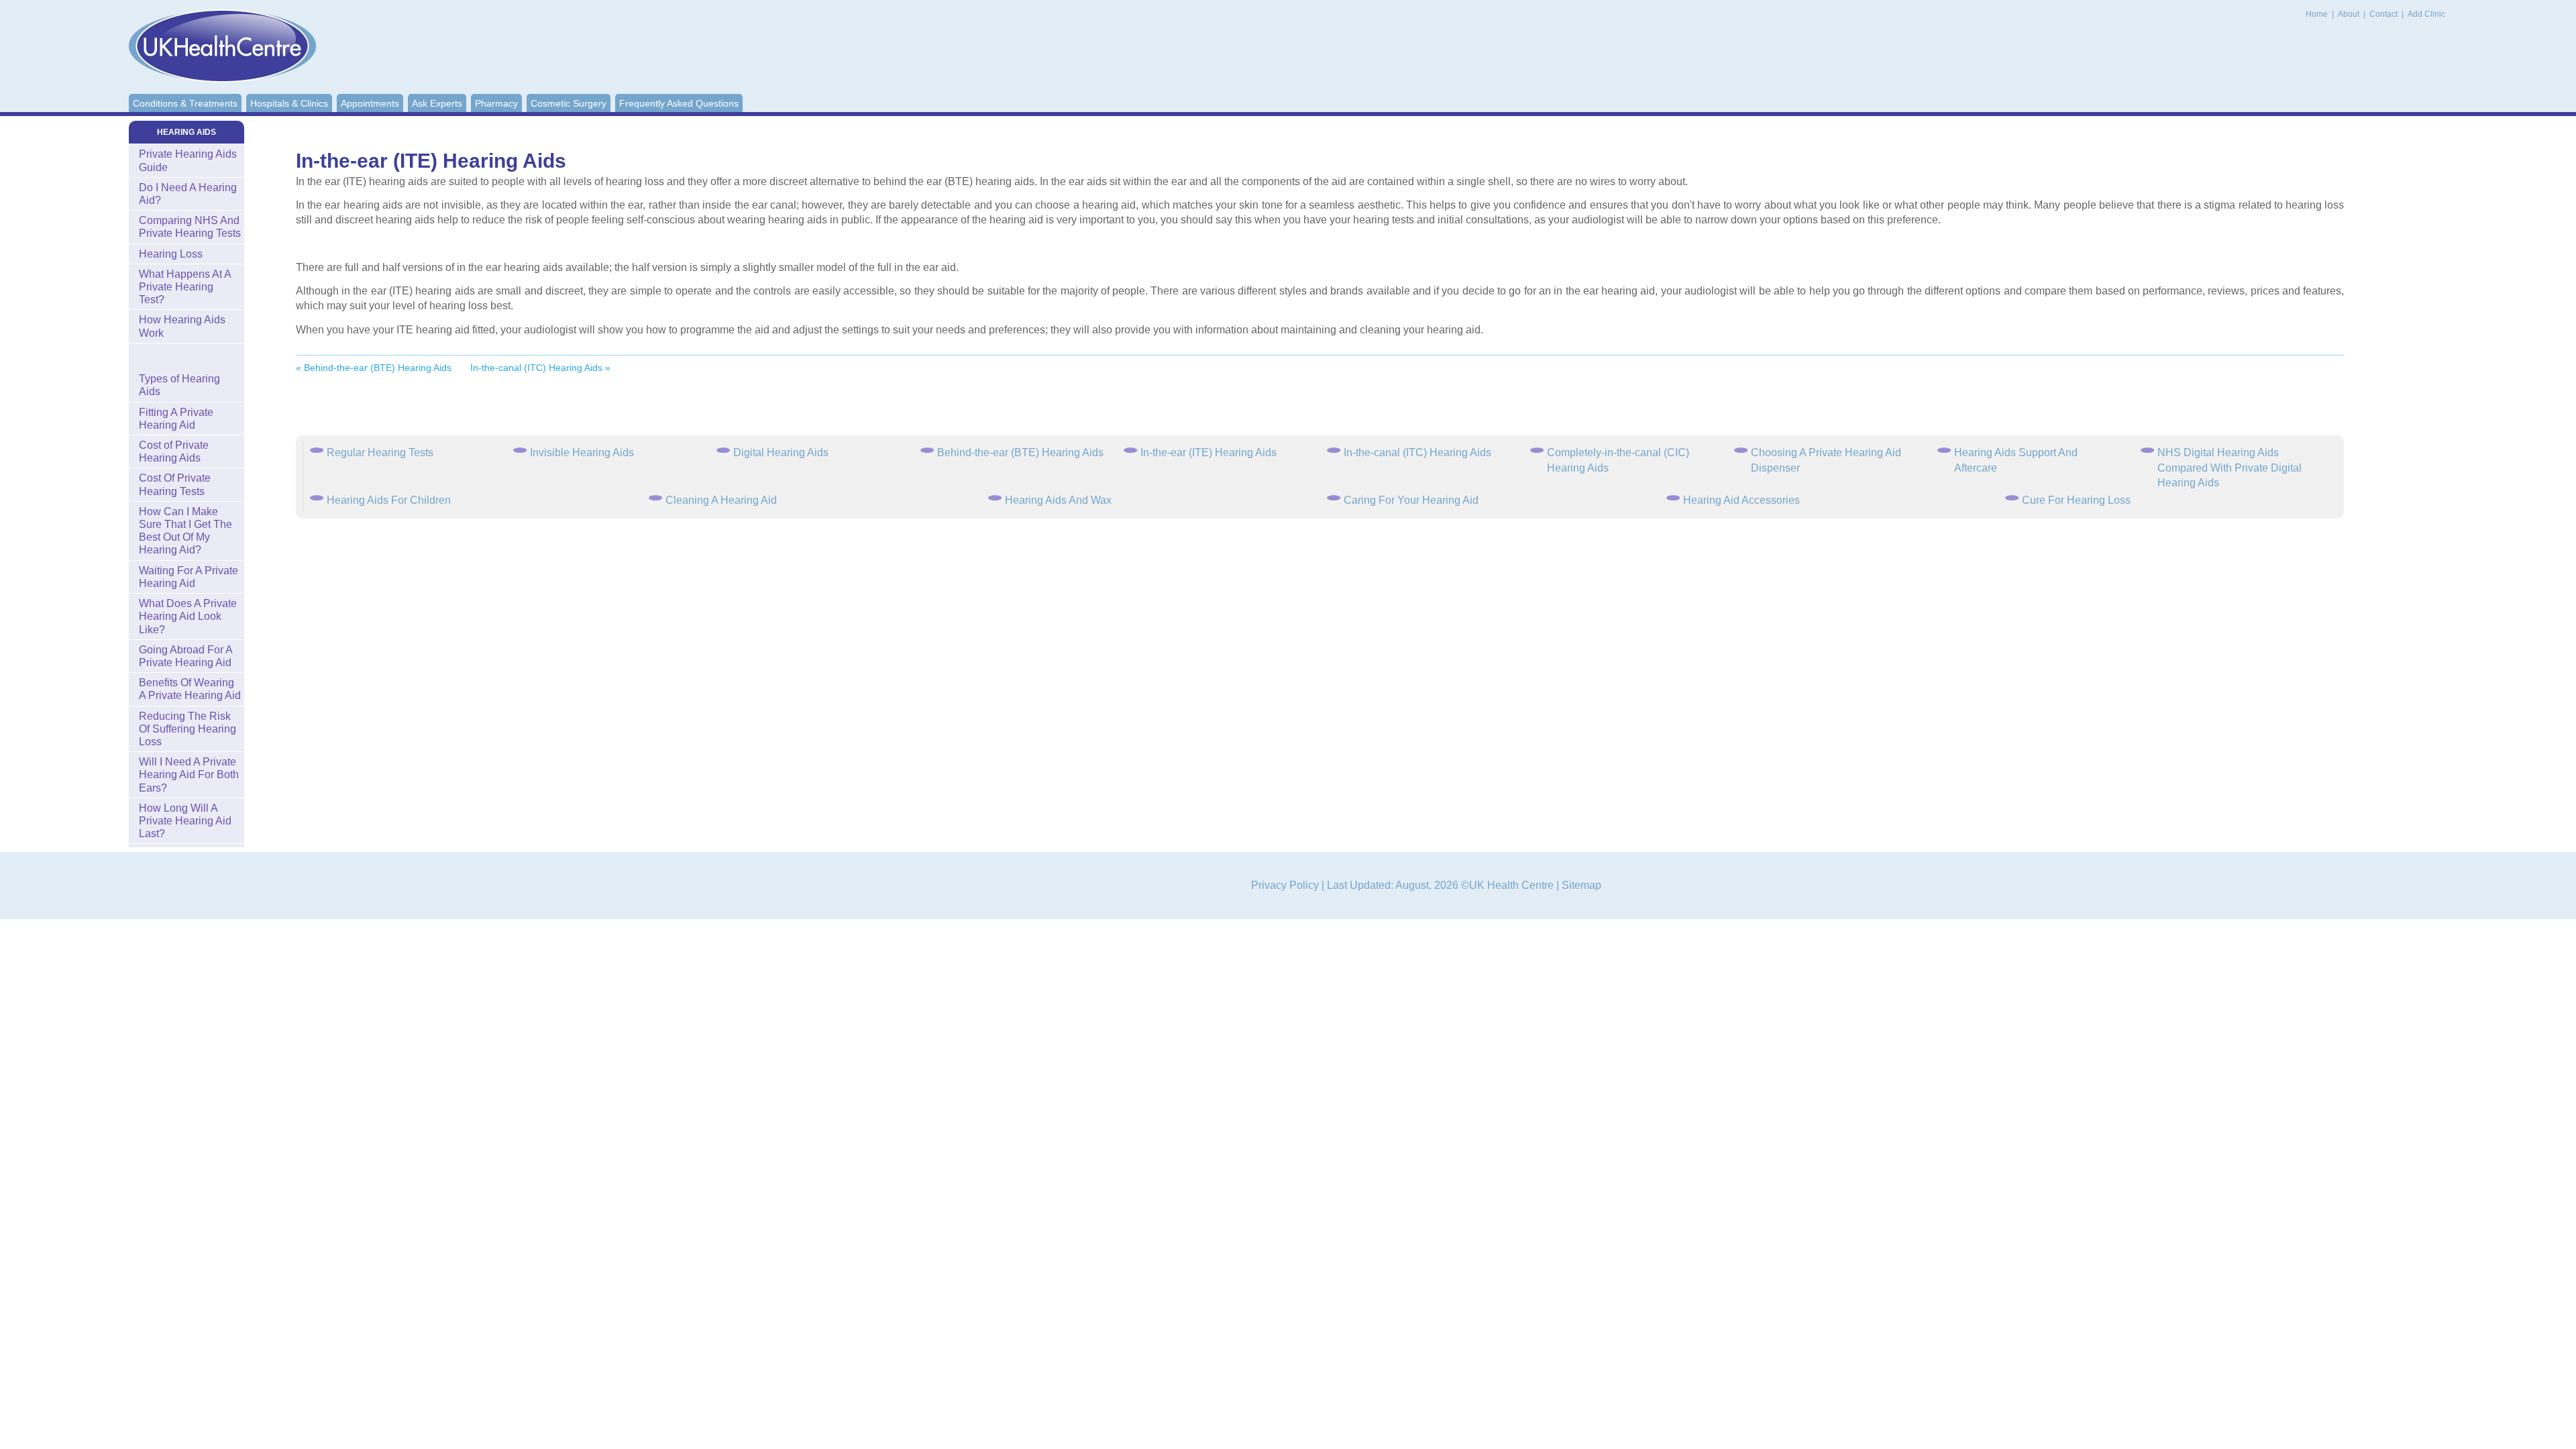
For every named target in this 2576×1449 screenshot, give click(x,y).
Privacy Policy (1285, 885)
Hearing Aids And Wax (1058, 500)
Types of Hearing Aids (179, 385)
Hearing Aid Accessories (1741, 500)
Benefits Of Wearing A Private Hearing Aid (190, 689)
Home (2317, 14)
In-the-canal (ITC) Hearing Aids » (540, 368)
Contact (2384, 14)
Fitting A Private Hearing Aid (176, 419)
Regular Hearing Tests (380, 452)
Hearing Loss (171, 254)
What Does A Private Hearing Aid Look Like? (188, 616)
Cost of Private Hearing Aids (174, 451)
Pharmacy (496, 103)
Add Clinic (2426, 14)
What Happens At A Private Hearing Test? (185, 287)
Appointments (370, 103)
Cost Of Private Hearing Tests (175, 484)
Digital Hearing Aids (781, 452)
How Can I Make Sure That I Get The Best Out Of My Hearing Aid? (185, 531)
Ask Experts (437, 103)
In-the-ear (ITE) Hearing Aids (1209, 452)
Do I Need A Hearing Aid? (188, 194)
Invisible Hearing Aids (582, 452)
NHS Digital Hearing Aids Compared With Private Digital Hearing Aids (2230, 468)
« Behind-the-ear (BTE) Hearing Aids (374, 368)
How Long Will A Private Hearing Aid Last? (185, 821)
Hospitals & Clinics (289, 103)
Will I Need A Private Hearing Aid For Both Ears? (189, 774)
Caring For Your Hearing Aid (1411, 500)
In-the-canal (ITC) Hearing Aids (1417, 452)
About (2350, 14)
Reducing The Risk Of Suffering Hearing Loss (187, 729)
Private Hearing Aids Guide (188, 160)
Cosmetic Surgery (569, 103)
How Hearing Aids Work (182, 326)
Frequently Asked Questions (679, 103)
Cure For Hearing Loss (2076, 500)
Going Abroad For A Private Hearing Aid (186, 656)
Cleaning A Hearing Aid (721, 500)
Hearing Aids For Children (389, 500)
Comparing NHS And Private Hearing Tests (190, 227)
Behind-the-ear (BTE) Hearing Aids (1020, 452)
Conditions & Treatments (185, 103)
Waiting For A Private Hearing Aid (189, 577)
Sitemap (1581, 885)
